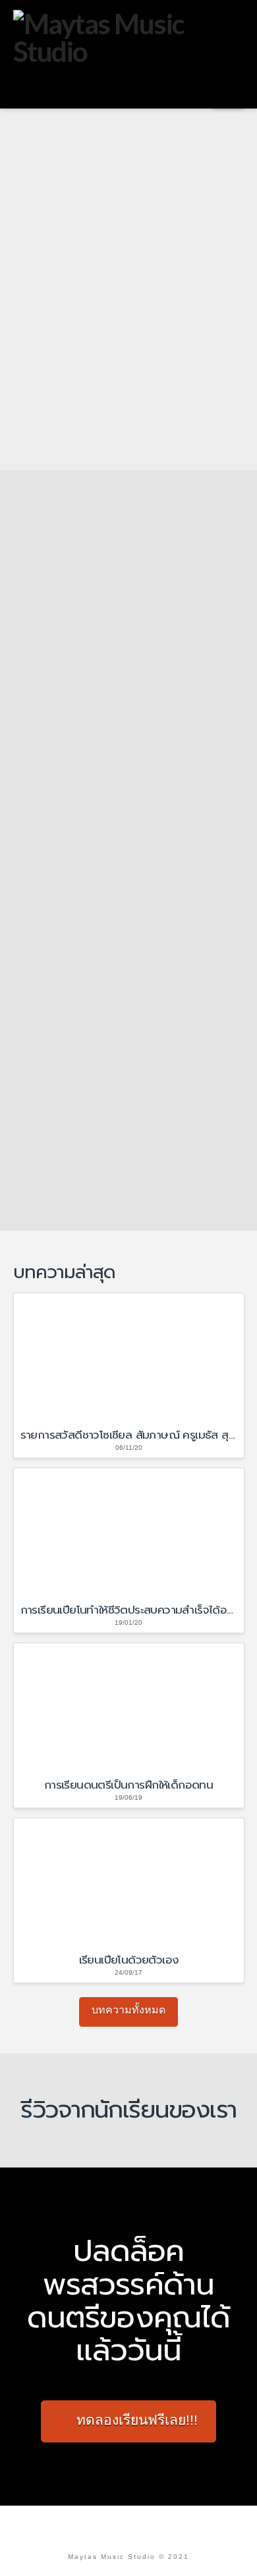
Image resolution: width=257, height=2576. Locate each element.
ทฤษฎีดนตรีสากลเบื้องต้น (133, 1113)
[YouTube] (145, 2526)
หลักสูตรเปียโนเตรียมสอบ (134, 769)
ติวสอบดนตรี (104, 1131)
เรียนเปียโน (85, 557)
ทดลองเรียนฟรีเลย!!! (137, 2420)
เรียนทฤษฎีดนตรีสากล (111, 938)
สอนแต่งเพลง (106, 1149)
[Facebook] (112, 2526)
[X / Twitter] (128, 2526)
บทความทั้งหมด (128, 2010)
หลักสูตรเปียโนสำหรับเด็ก (134, 733)
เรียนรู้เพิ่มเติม (57, 413)
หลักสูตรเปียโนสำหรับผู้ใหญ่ (139, 751)
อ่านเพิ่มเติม (112, 804)
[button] (228, 93)
